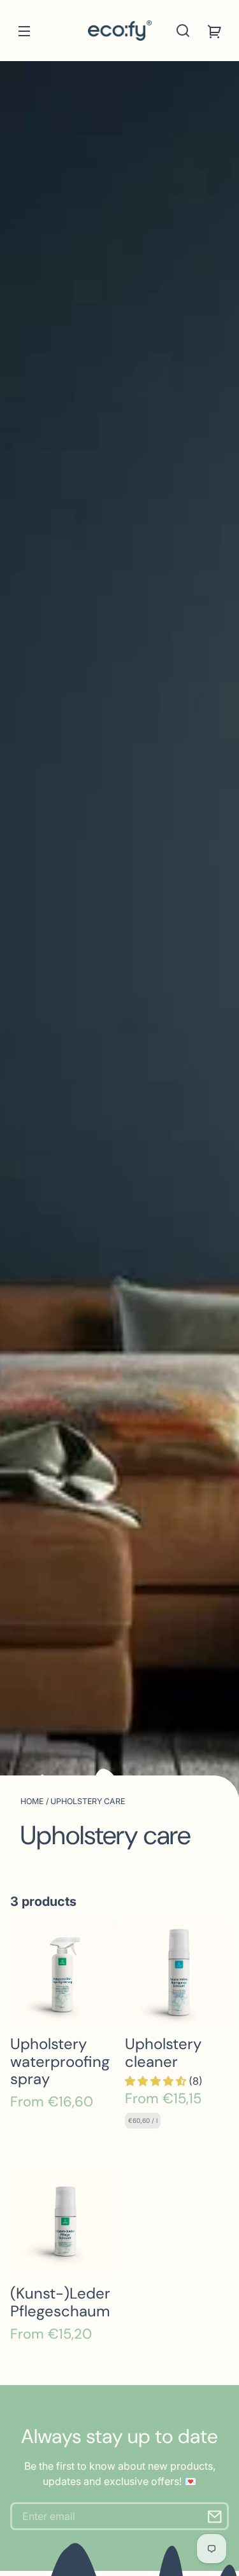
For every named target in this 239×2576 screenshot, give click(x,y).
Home (32, 1801)
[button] (183, 31)
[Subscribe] (215, 2516)
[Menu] (24, 31)
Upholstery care (88, 1801)
